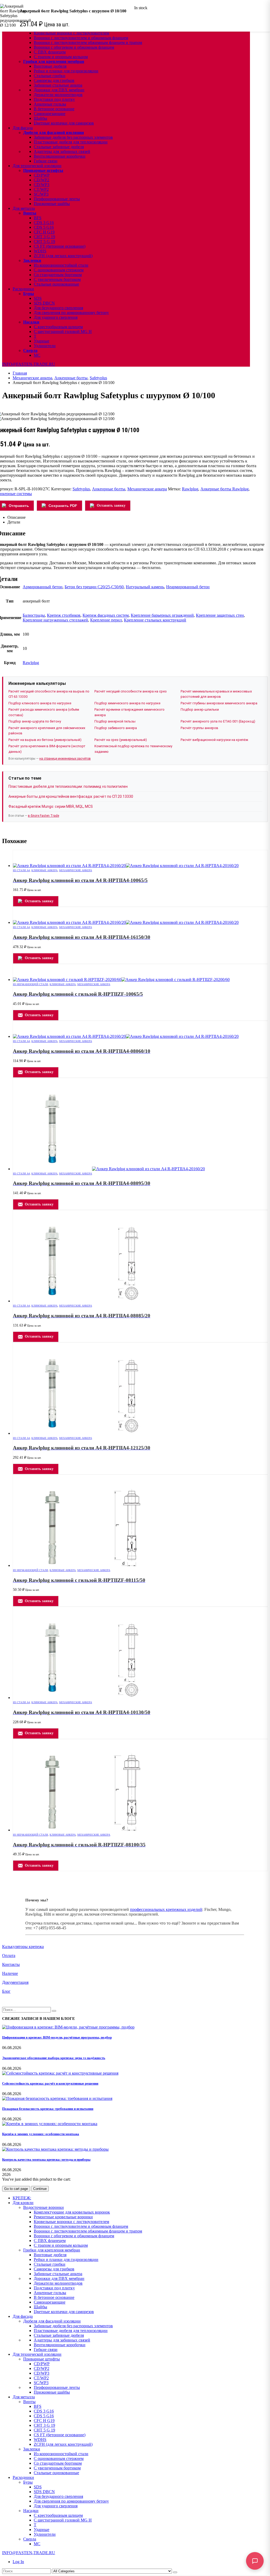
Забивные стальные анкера (58, 85)
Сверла (30, 350)
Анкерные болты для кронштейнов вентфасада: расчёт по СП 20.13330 (71, 796)
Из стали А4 (21, 870)
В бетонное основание (54, 109)
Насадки (31, 322)
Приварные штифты (43, 170)
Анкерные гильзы (50, 104)
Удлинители (45, 346)
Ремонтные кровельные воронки (63, 2217)
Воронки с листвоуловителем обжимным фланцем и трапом (88, 43)
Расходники (23, 289)
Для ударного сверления (56, 317)
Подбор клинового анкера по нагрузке (40, 703)
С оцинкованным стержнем (59, 270)
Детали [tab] (14, 522)
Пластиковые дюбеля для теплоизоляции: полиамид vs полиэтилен (68, 786)
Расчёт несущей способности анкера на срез (131, 691)
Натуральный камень (145, 587)
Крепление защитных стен (220, 615)
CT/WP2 (41, 189)
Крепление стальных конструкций (155, 620)
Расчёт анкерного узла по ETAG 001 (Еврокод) (218, 721)
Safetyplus (81, 489)
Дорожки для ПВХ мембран (59, 90)
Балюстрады (34, 615)
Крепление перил (106, 620)
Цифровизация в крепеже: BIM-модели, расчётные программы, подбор (57, 2037)
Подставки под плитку (54, 99)
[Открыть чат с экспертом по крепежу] (255, 2561)
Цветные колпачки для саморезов (64, 123)
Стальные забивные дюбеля (59, 147)
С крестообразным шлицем (58, 327)
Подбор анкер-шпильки (200, 709)
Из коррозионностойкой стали (61, 265)
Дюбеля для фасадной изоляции (54, 133)
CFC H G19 (44, 232)
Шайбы (40, 118)
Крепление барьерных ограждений (162, 615)
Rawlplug (190, 489)
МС (37, 355)
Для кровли (23, 2203)
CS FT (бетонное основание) (60, 246)
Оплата (9, 1955)
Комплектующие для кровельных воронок (72, 2212)
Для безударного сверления (58, 308)
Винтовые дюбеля (50, 66)
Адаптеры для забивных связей (62, 151)
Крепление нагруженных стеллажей (55, 620)
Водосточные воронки (44, 2207)
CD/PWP (42, 175)
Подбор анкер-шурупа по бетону (35, 721)
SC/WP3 (41, 194)
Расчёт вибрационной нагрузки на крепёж (214, 740)
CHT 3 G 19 (44, 237)
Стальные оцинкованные (56, 284)
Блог (6, 1991)
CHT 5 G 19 (44, 241)
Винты (30, 213)
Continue (40, 2189)
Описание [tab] (16, 517)
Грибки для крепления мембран (54, 61)
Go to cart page (16, 2189)
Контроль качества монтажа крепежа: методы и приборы (46, 2159)
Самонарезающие (50, 114)
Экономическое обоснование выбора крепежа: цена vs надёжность (54, 2058)
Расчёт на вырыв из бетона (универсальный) (45, 740)
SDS (38, 298)
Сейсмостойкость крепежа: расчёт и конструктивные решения (50, 2083)
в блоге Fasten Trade (44, 816)
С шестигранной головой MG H (63, 332)
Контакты (11, 1964)
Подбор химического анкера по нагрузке (127, 703)
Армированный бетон (43, 587)
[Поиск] (175, 2572)
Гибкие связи (46, 161)
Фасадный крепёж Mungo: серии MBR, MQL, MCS (51, 806)
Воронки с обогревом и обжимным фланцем (74, 47)
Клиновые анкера (44, 870)
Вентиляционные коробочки (60, 156)
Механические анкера (147, 489)
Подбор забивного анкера (116, 728)
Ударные (42, 341)
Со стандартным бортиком (58, 275)
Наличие (10, 1973)
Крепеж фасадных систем (106, 615)
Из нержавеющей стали (30, 984)
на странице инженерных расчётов (65, 759)
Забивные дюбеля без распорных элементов (73, 137)
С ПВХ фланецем (50, 52)
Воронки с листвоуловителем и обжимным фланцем (81, 38)
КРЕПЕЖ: (22, 2198)
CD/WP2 (42, 180)
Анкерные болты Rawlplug (225, 489)
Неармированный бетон (188, 587)
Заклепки (32, 260)
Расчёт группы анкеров (199, 728)
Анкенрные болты (109, 489)
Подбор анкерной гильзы (115, 721)
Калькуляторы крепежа (23, 1947)
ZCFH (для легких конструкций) (63, 256)
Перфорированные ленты (57, 199)
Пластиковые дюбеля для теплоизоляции (71, 142)
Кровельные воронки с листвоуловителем (71, 33)
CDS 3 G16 (44, 223)
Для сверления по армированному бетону (71, 313)
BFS (38, 218)
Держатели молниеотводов (58, 95)
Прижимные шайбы (52, 204)
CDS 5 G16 (44, 227)
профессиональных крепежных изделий (166, 1909)
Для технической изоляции (37, 166)
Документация (15, 1982)
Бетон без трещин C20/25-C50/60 (94, 587)
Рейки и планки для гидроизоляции (66, 71)
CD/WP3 (42, 185)
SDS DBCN (44, 303)
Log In (18, 2562)
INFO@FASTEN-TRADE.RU (29, 364)
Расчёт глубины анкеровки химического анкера (219, 703)
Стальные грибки (50, 76)
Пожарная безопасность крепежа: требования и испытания (48, 2109)
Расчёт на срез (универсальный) (121, 740)
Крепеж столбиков (64, 615)
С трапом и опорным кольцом (61, 57)
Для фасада (23, 128)
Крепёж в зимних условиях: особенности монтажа (41, 2134)
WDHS (40, 251)
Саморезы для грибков (54, 80)
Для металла (24, 208)
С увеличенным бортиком (57, 279)
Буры (29, 294)
